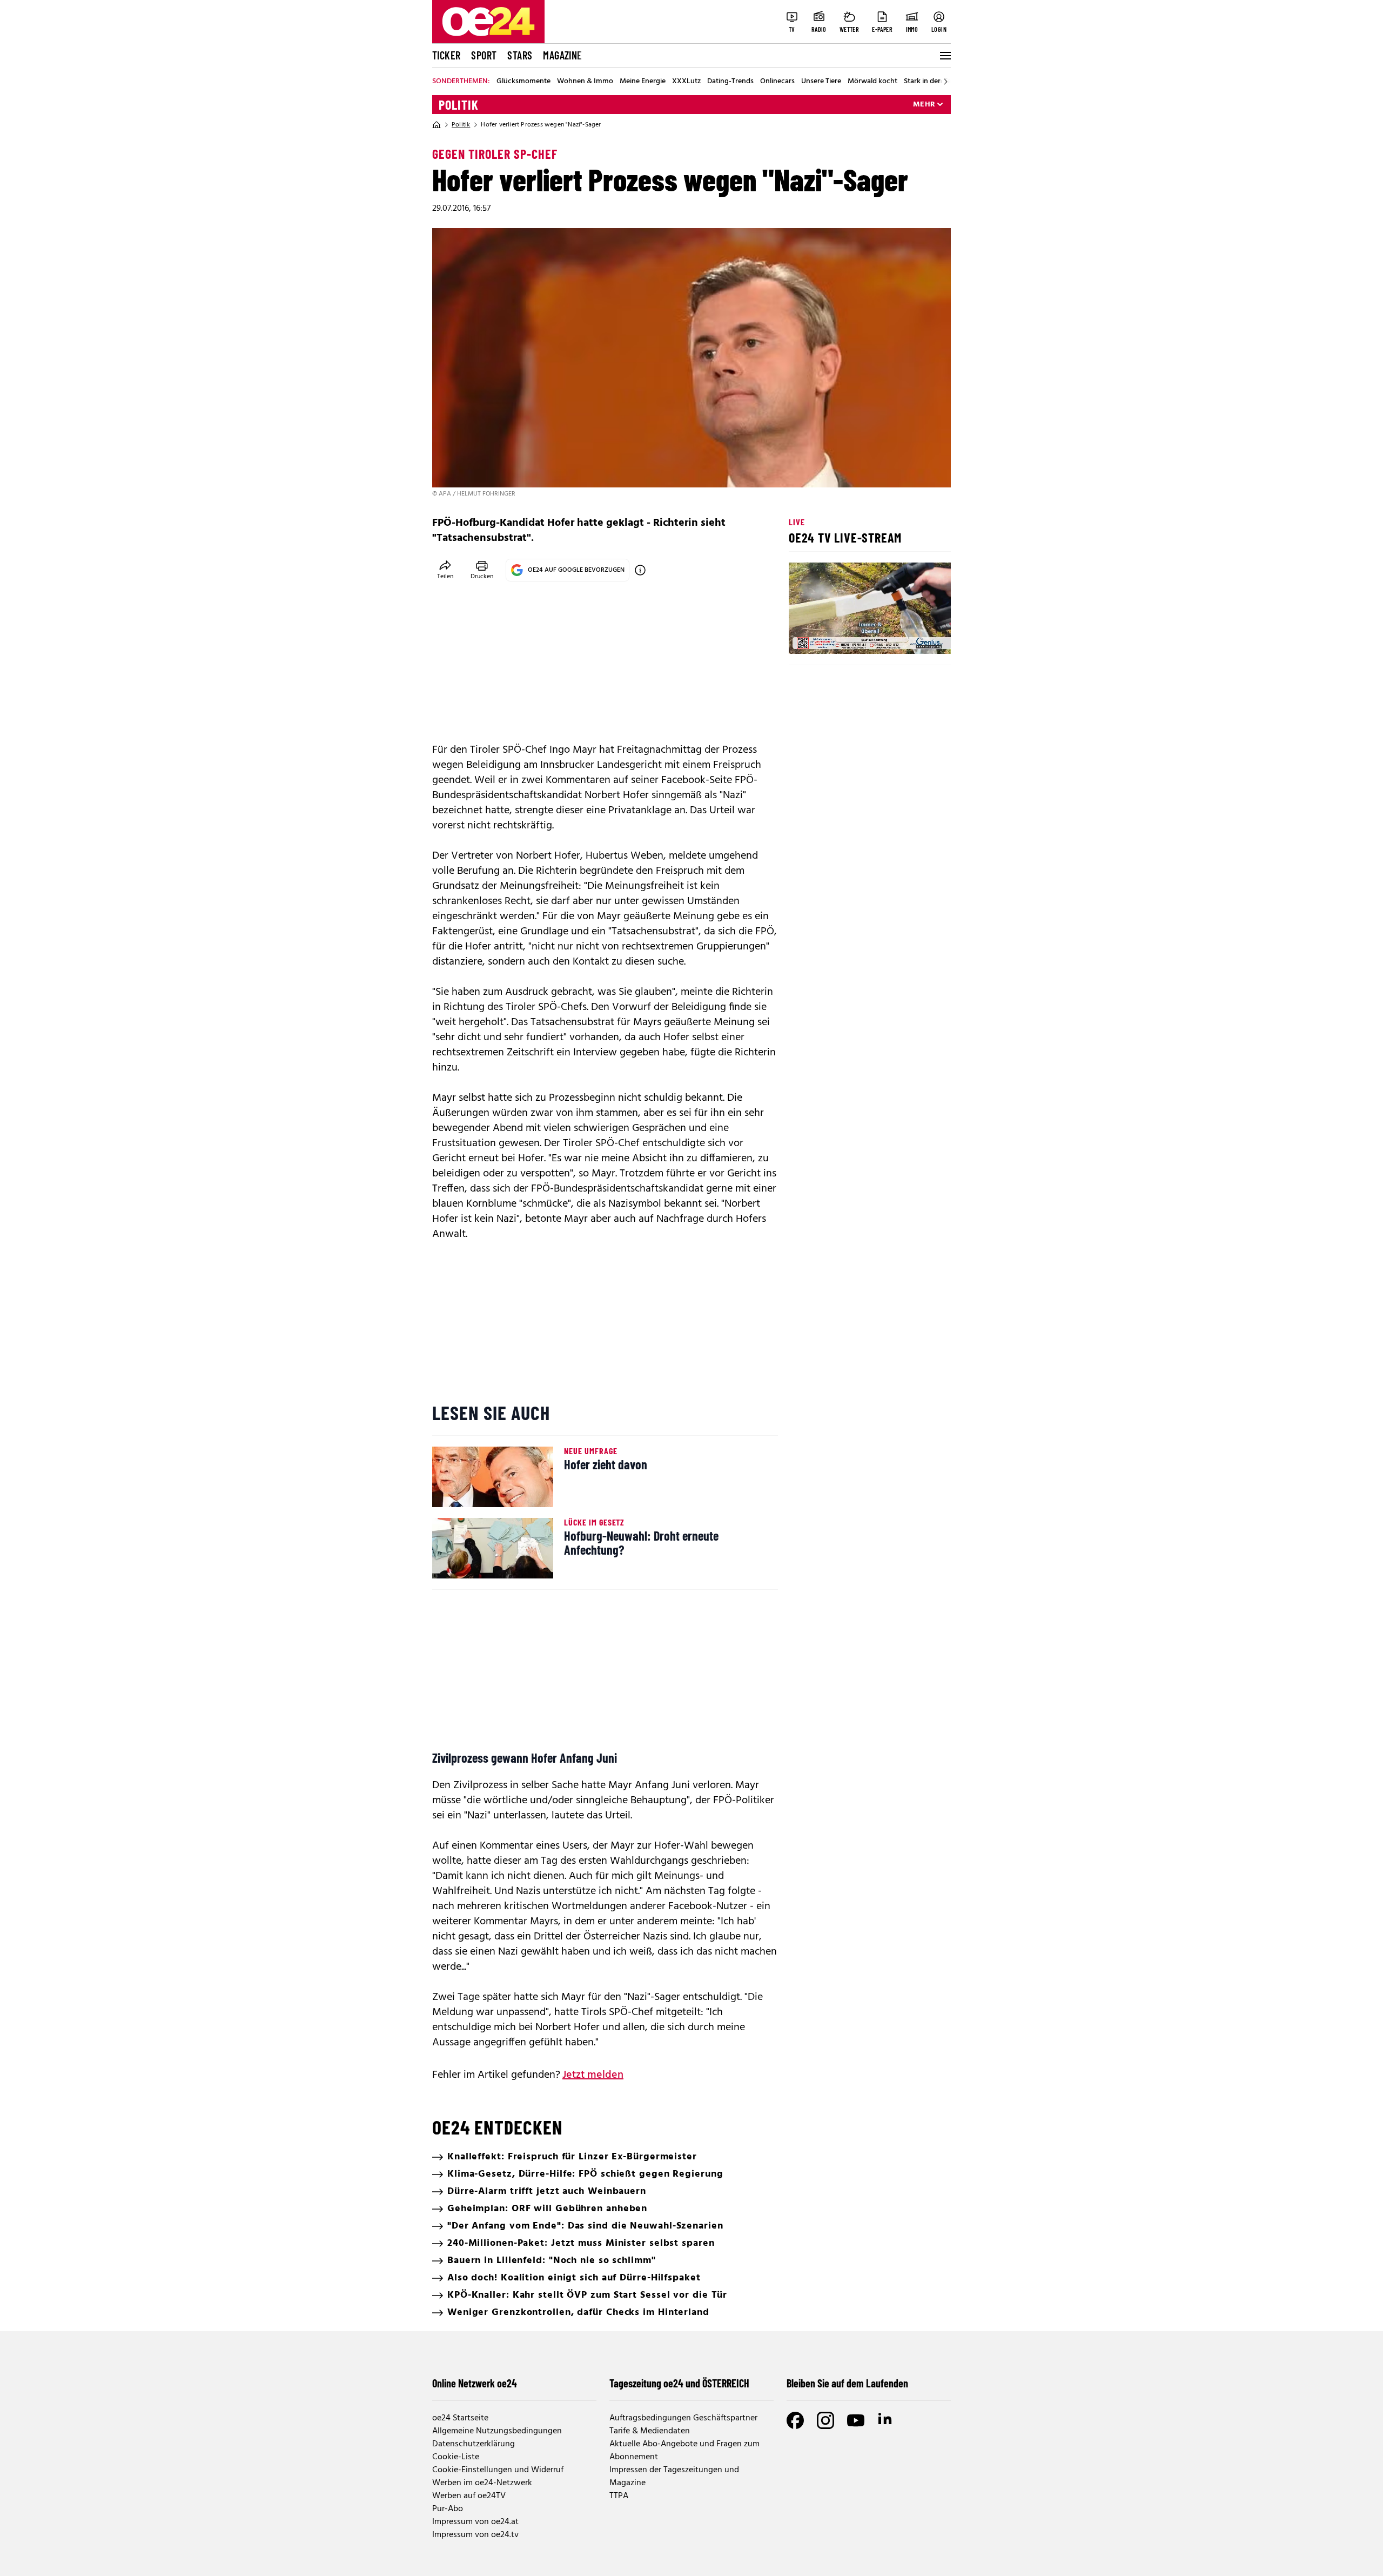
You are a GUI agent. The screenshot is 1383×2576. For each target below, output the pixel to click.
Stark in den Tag (930, 82)
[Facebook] (795, 2420)
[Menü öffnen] (944, 56)
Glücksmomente (523, 82)
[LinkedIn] (886, 2420)
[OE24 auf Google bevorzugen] (640, 570)
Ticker (446, 55)
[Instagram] (825, 2420)
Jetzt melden (593, 2075)
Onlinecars (777, 82)
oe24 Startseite (460, 2418)
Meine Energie (643, 82)
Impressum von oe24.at (475, 2522)
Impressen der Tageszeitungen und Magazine (674, 2477)
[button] (806, 637)
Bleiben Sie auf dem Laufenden (847, 2383)
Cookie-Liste (456, 2457)
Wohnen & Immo (585, 82)
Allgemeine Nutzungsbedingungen (497, 2431)
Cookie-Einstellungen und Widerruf (498, 2470)
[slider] (842, 637)
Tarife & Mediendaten (650, 2431)
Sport (484, 55)
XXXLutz (686, 82)
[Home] (437, 125)
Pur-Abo (448, 2509)
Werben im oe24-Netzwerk (482, 2483)
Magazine (562, 55)
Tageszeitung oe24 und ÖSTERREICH (679, 2383)
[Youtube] (856, 2420)
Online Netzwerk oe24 (475, 2383)
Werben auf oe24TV (469, 2496)
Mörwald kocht (872, 82)
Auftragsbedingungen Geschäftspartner (683, 2418)
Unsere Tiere (821, 82)
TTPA (619, 2496)
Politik (459, 105)
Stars (520, 55)
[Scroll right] (945, 82)
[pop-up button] (916, 637)
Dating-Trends (730, 82)
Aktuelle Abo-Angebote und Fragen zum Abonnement (684, 2451)
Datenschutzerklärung (474, 2444)
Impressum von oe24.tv (475, 2535)
